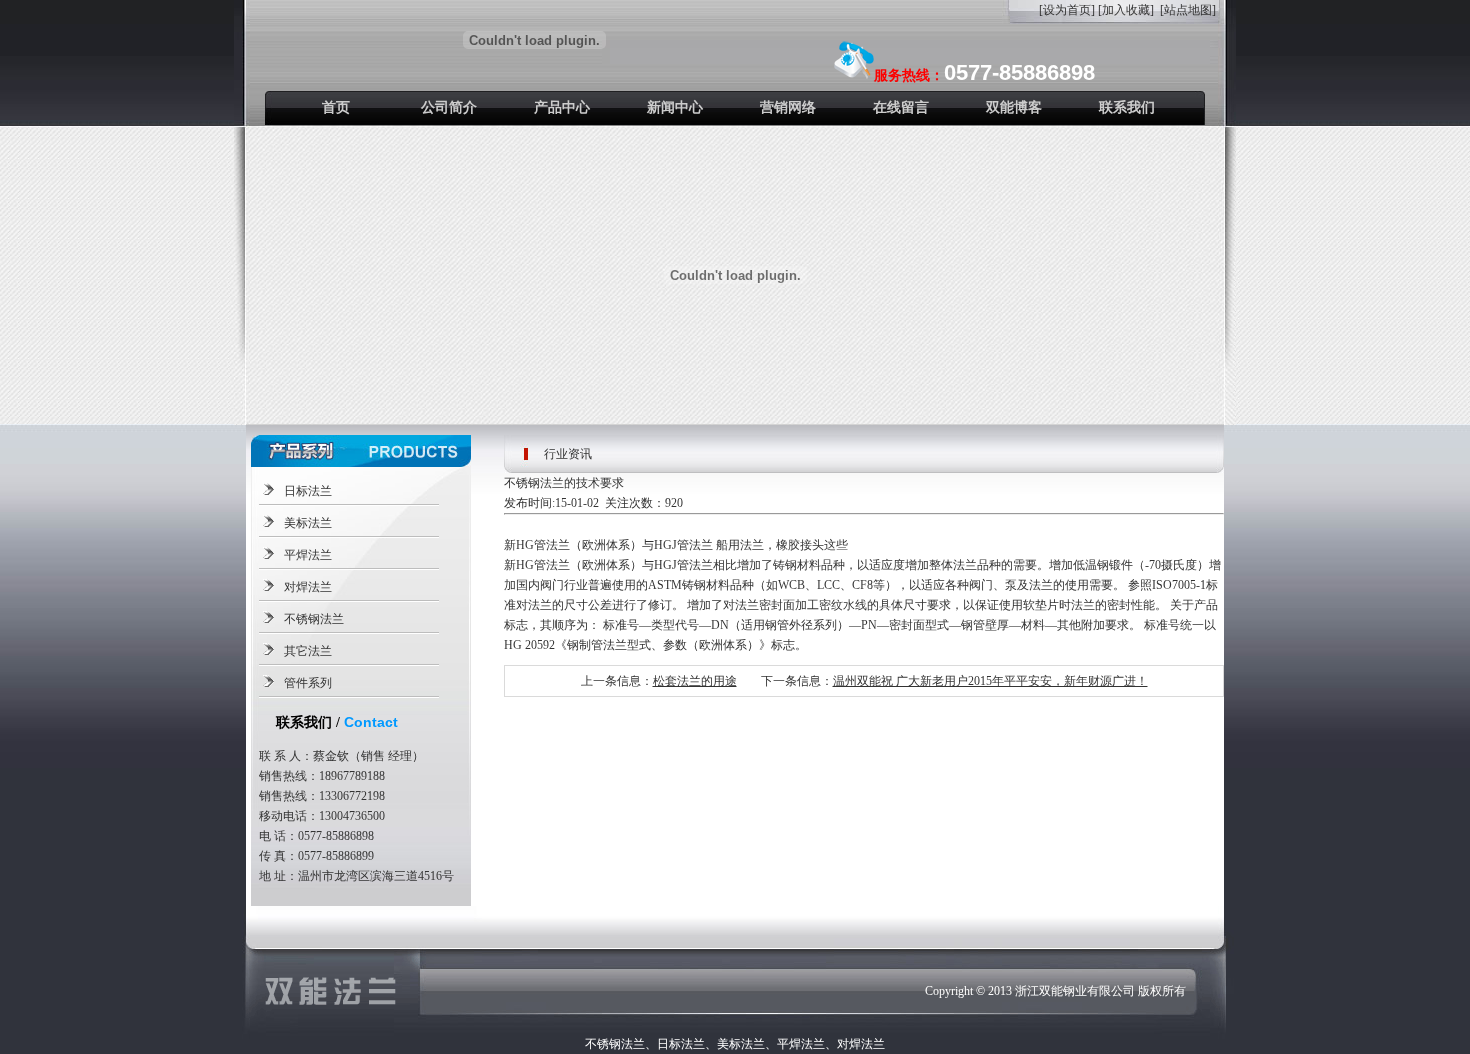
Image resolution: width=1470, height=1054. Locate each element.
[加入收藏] (1126, 10)
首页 (336, 107)
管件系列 (308, 683)
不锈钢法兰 (314, 619)
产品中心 (562, 107)
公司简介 (449, 107)
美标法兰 (308, 523)
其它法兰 (308, 651)
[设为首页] (1067, 10)
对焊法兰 (308, 587)
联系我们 (1127, 107)
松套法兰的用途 (695, 681)
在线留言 (901, 107)
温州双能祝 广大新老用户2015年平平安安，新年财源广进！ (990, 681)
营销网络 (788, 107)
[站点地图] (1188, 10)
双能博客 (1014, 107)
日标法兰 (308, 491)
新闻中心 (675, 107)
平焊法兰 (308, 555)
